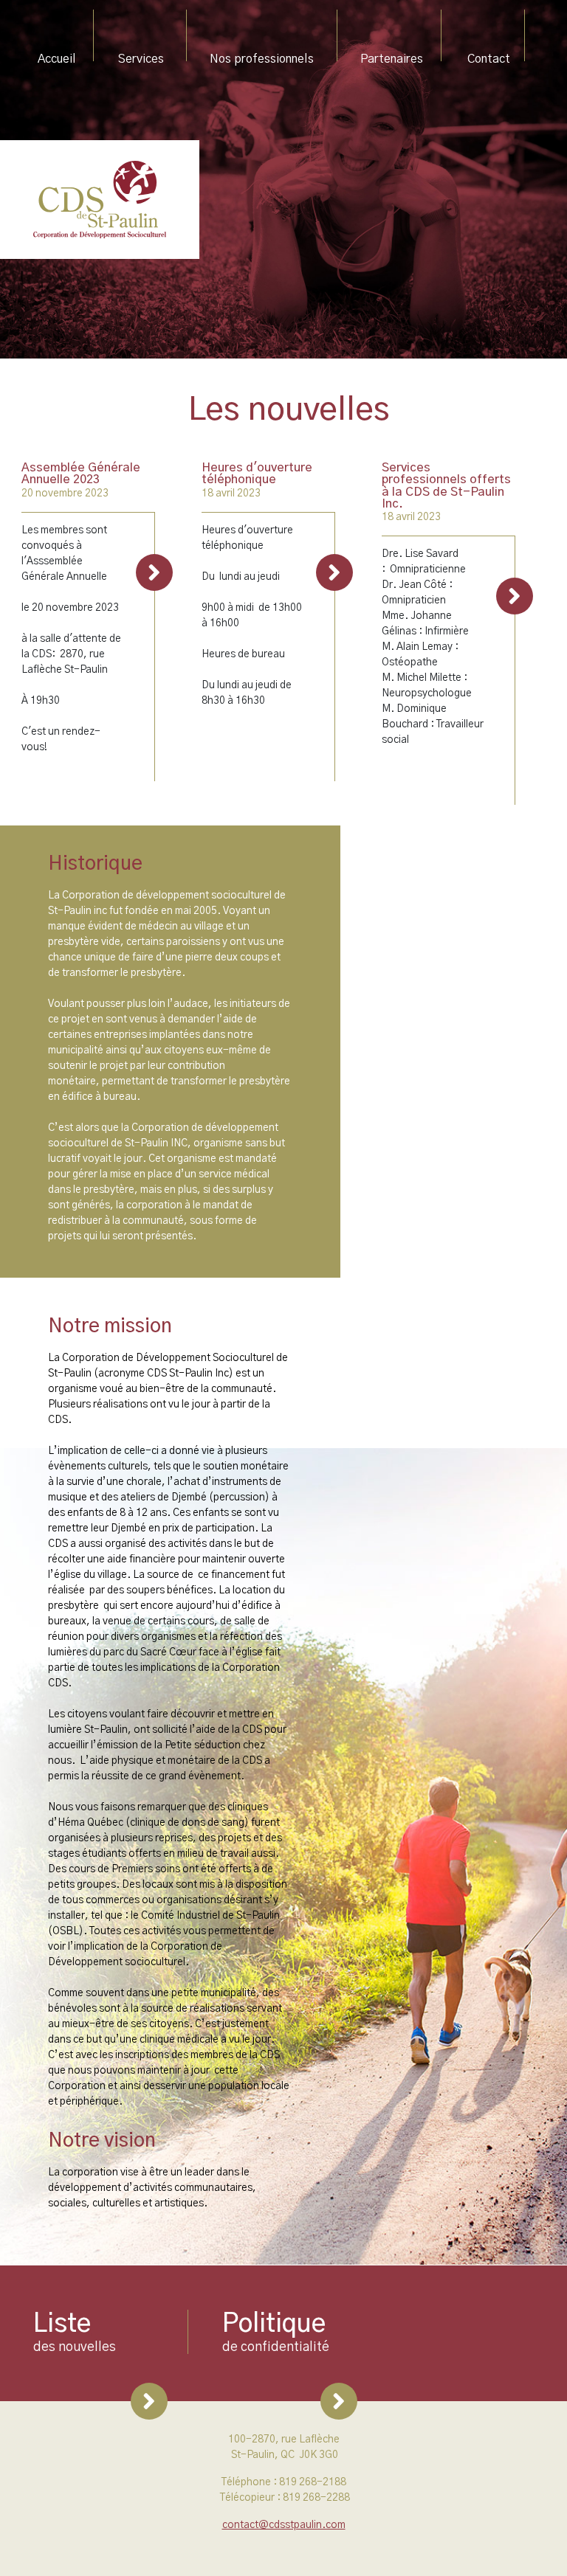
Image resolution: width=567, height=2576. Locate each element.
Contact (489, 59)
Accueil (70, 59)
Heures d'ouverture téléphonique (257, 474)
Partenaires (392, 59)
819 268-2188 (313, 2482)
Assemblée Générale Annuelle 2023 (81, 474)
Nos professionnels (262, 59)
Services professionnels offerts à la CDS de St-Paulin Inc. (446, 486)
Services (141, 59)
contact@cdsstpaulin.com (284, 2525)
